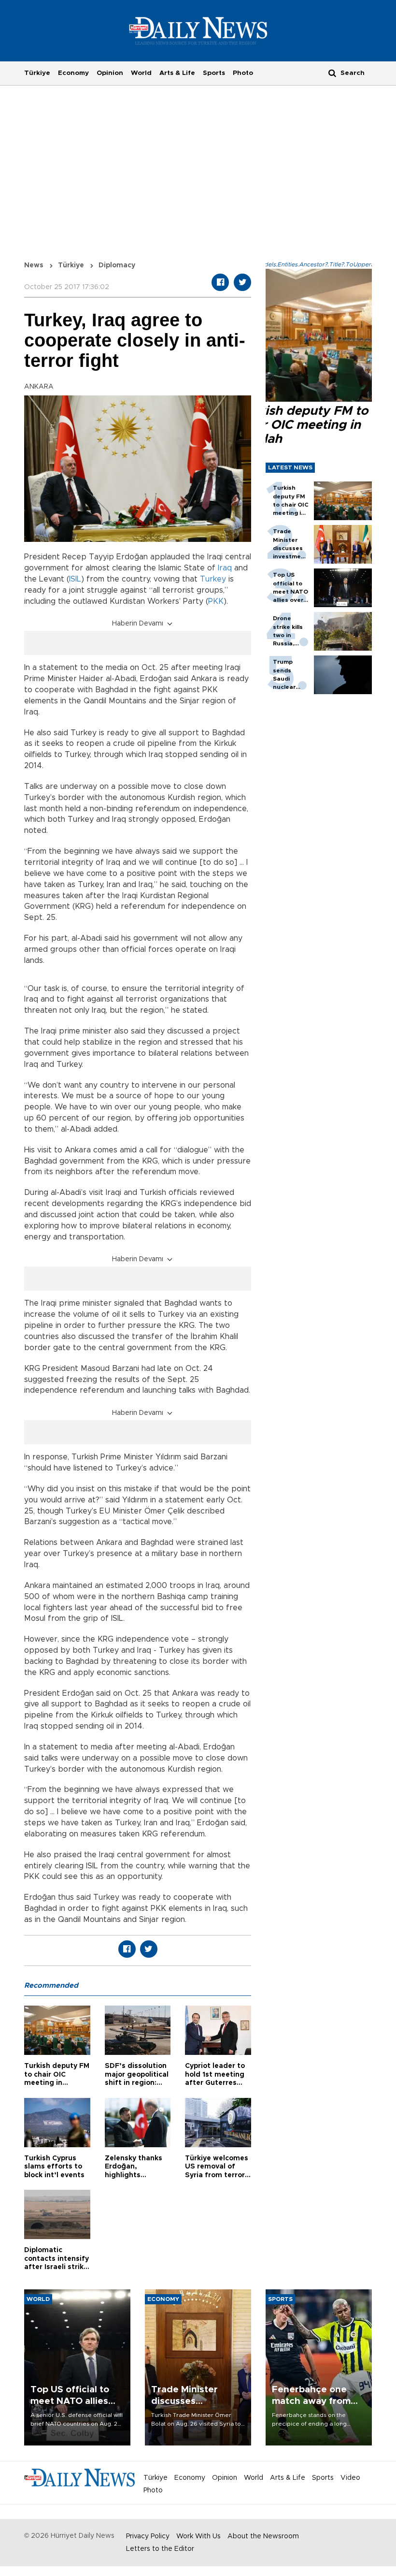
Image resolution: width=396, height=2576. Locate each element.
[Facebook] (220, 282)
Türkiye (37, 73)
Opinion (110, 73)
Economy (73, 73)
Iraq (225, 568)
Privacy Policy (148, 2536)
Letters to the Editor (160, 2549)
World (141, 73)
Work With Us (198, 2536)
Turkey (213, 579)
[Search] (332, 73)
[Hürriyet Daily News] (198, 30)
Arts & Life (177, 73)
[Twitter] (242, 282)
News (34, 265)
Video (350, 2478)
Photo (243, 73)
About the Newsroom (263, 2536)
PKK (216, 601)
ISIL (75, 579)
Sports (214, 73)
